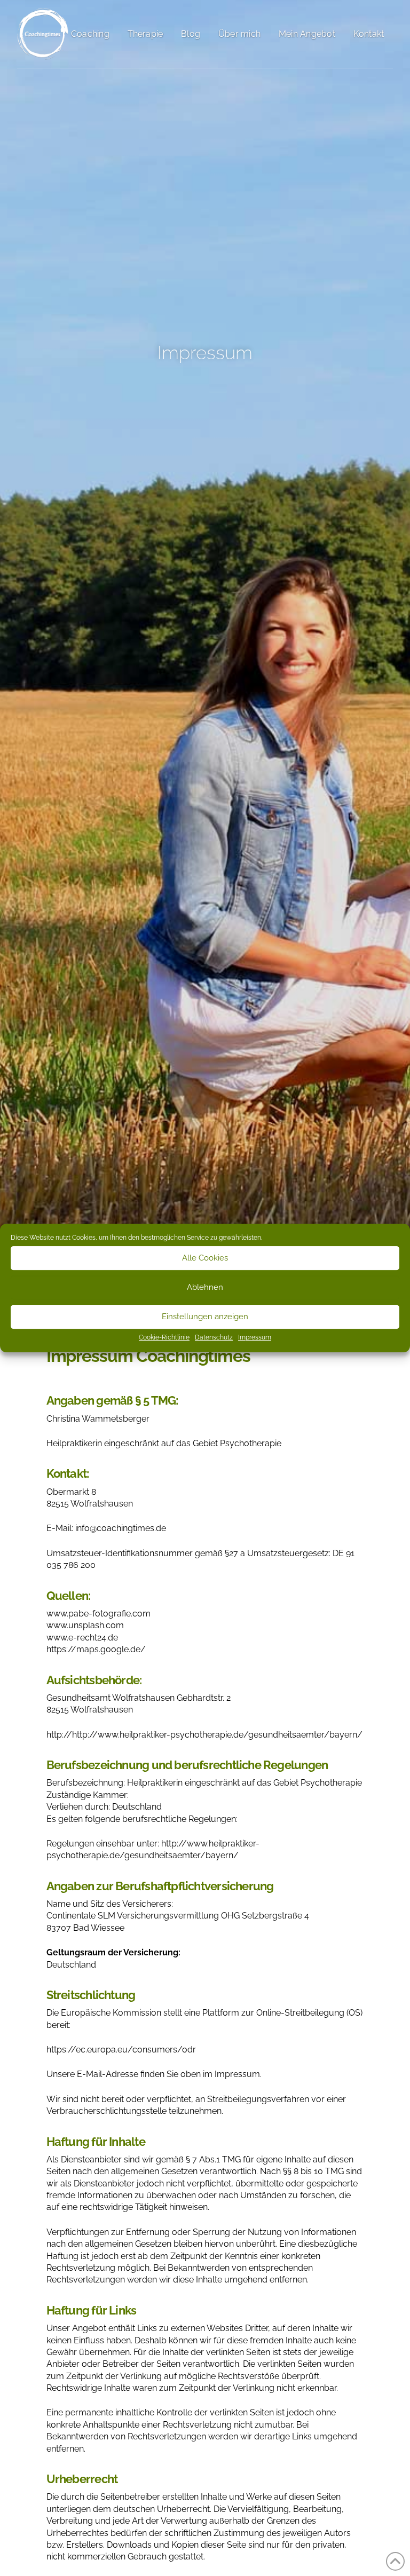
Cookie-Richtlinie (164, 1337)
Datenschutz (214, 1337)
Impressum (255, 1337)
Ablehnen (205, 1287)
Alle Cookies (205, 1258)
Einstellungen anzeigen (205, 1317)
